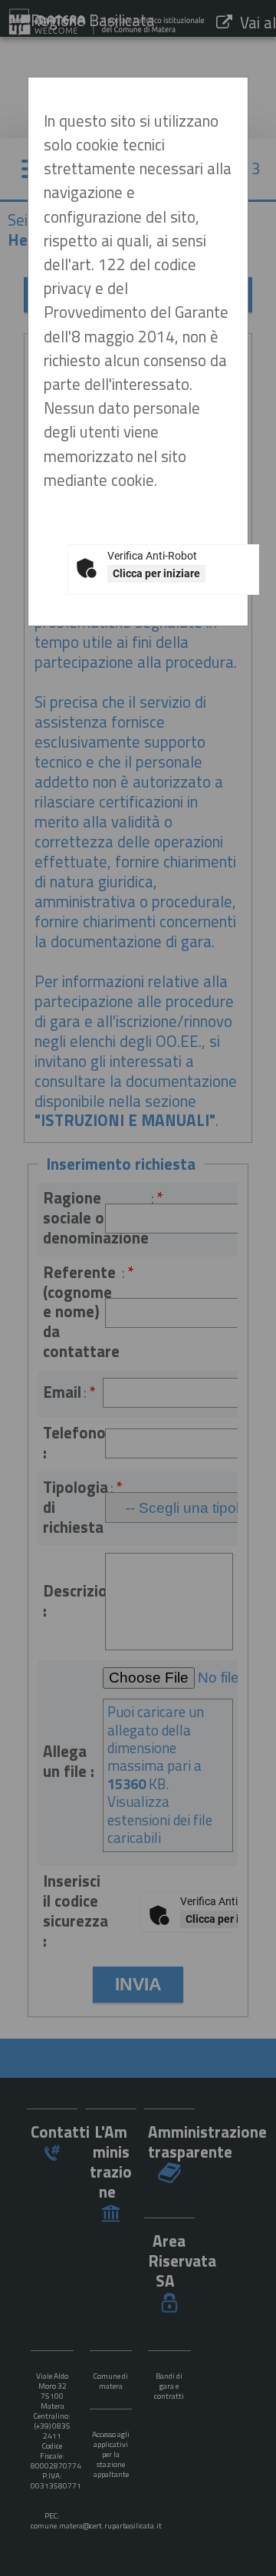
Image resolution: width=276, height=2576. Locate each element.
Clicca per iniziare (156, 573)
